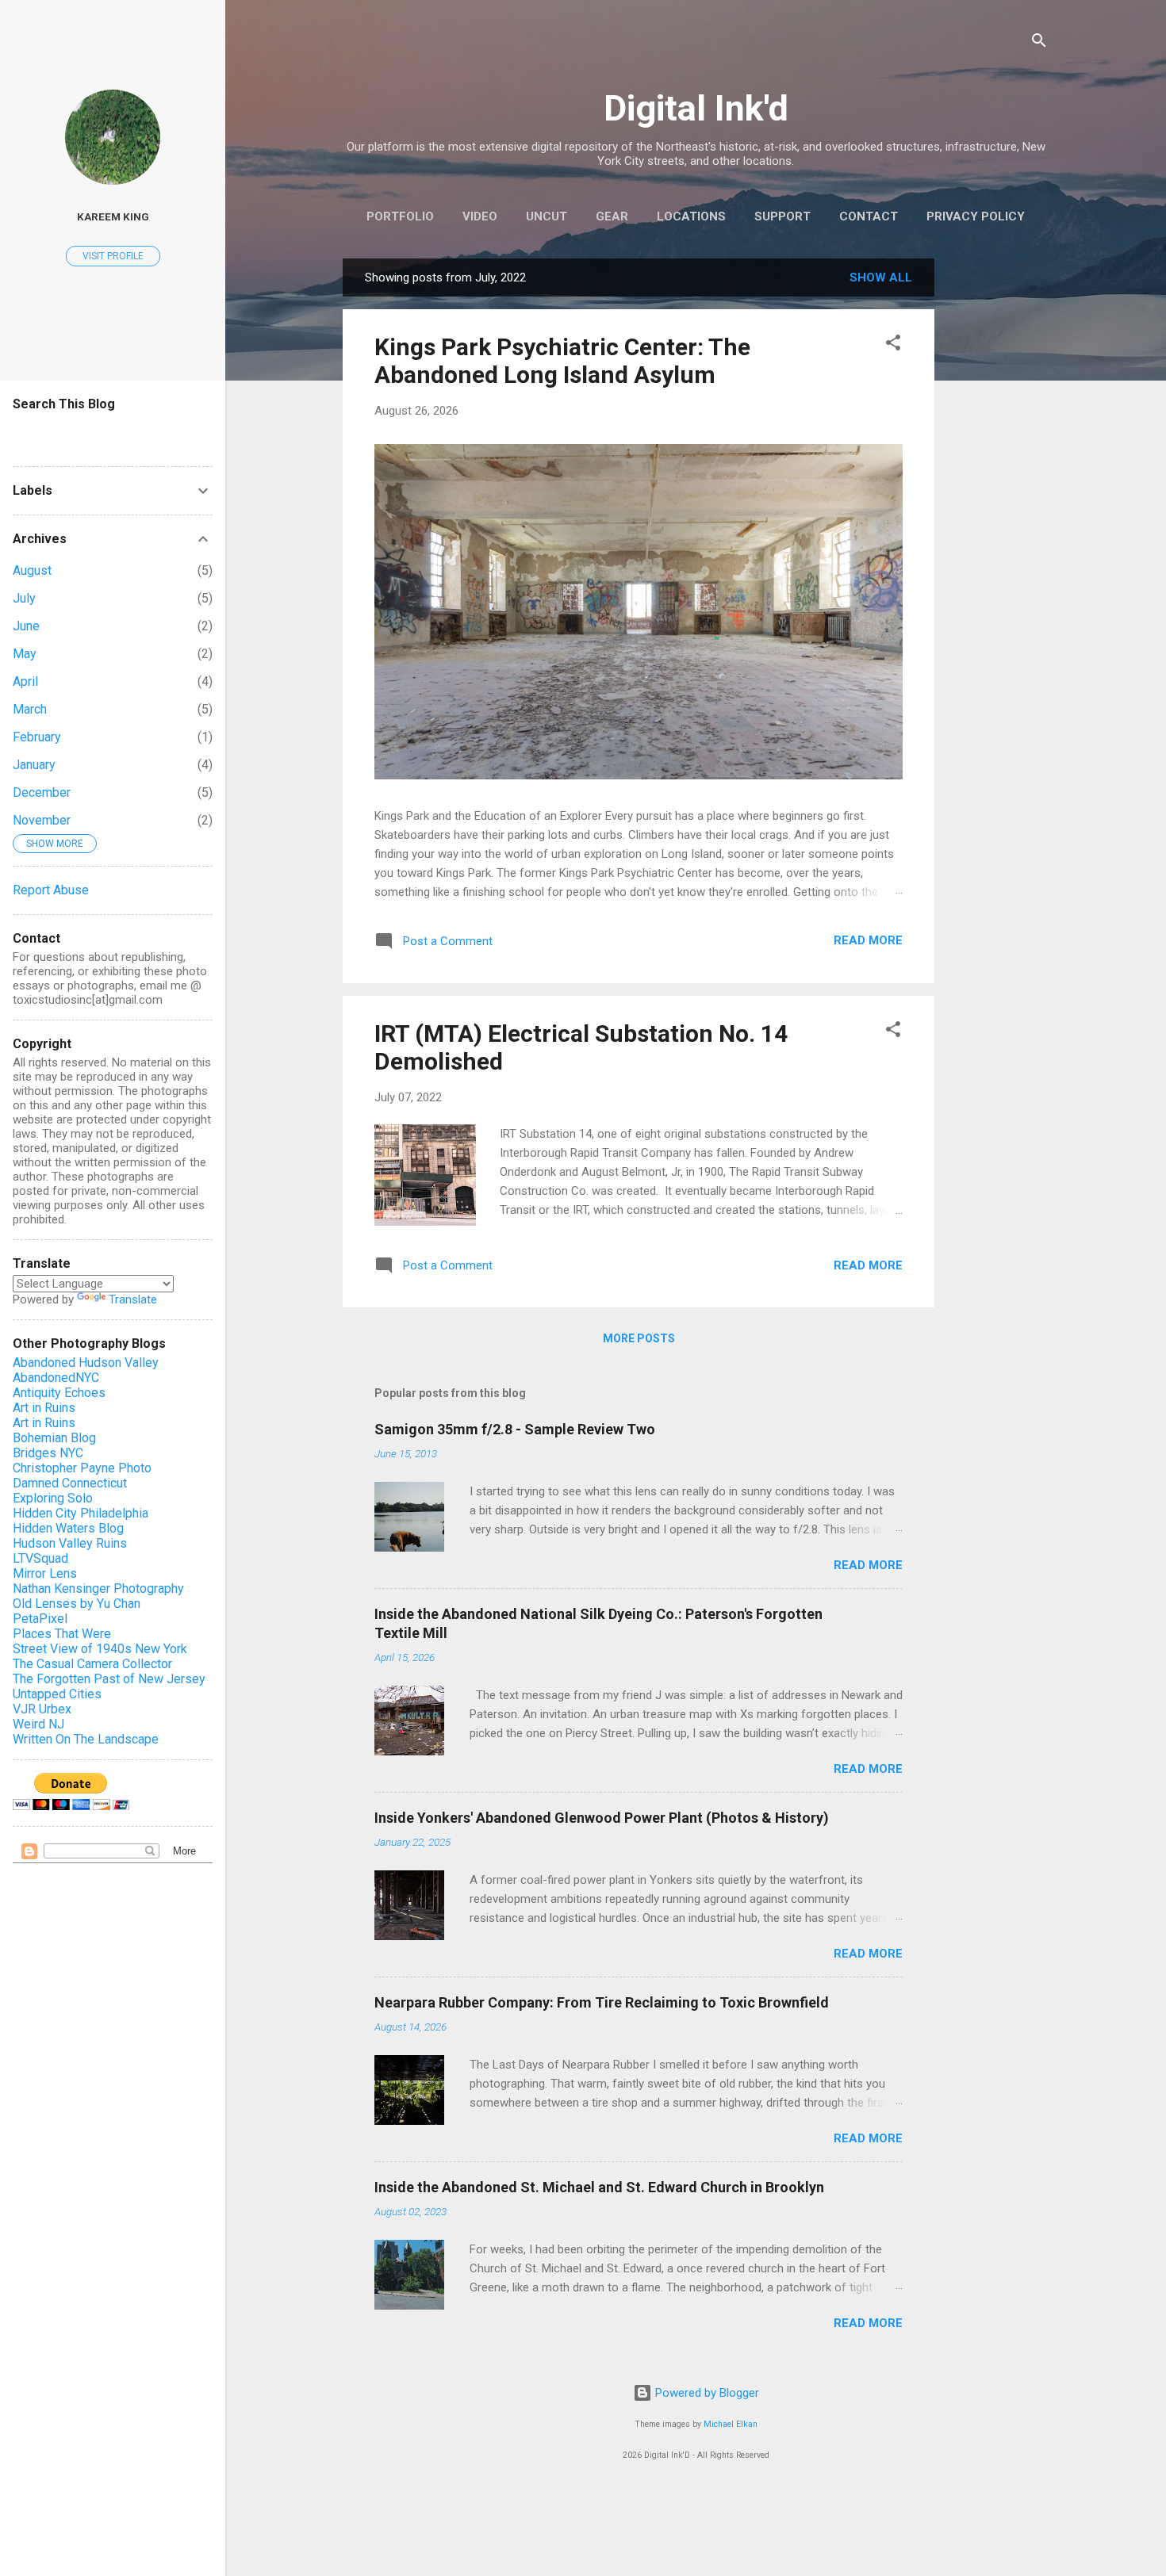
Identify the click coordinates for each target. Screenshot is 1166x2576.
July (24, 598)
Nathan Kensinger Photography (98, 1588)
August (32, 570)
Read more (868, 940)
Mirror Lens (45, 1573)
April (25, 681)
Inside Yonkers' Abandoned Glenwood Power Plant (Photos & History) (602, 1818)
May (25, 654)
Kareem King (113, 216)
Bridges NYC (48, 1453)
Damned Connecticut (70, 1483)
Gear (612, 216)
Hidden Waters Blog (68, 1528)
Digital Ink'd (696, 108)
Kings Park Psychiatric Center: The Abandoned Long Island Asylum (562, 361)
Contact (869, 216)
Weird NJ (38, 1724)
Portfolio (400, 216)
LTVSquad (40, 1558)
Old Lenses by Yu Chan (77, 1604)
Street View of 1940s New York (100, 1649)
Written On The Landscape (86, 1739)
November (42, 820)
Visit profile (113, 256)
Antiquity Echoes (59, 1393)
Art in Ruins (44, 1408)
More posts (639, 1338)
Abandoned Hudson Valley (86, 1363)
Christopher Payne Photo (82, 1468)
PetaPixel (40, 1619)
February (37, 737)
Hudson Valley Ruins (70, 1543)
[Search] (1039, 43)
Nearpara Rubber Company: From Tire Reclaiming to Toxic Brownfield (602, 2002)
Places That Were (62, 1634)
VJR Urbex (42, 1709)
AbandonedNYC (56, 1378)
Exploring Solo (53, 1498)
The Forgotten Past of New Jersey (109, 1679)
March (30, 709)
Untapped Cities (57, 1694)
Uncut (547, 216)
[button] (893, 345)
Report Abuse (51, 890)
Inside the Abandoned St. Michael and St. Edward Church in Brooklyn (599, 2187)
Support (782, 216)
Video (480, 216)
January (34, 765)
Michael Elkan (731, 2424)
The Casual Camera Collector (92, 1664)
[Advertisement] (998, 496)
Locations (691, 216)
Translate (133, 1299)
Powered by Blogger (706, 2393)
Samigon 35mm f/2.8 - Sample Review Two (515, 1429)
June (26, 626)
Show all (881, 278)
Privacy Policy (976, 216)
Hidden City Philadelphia (81, 1513)
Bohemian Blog (54, 1438)
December (42, 792)
